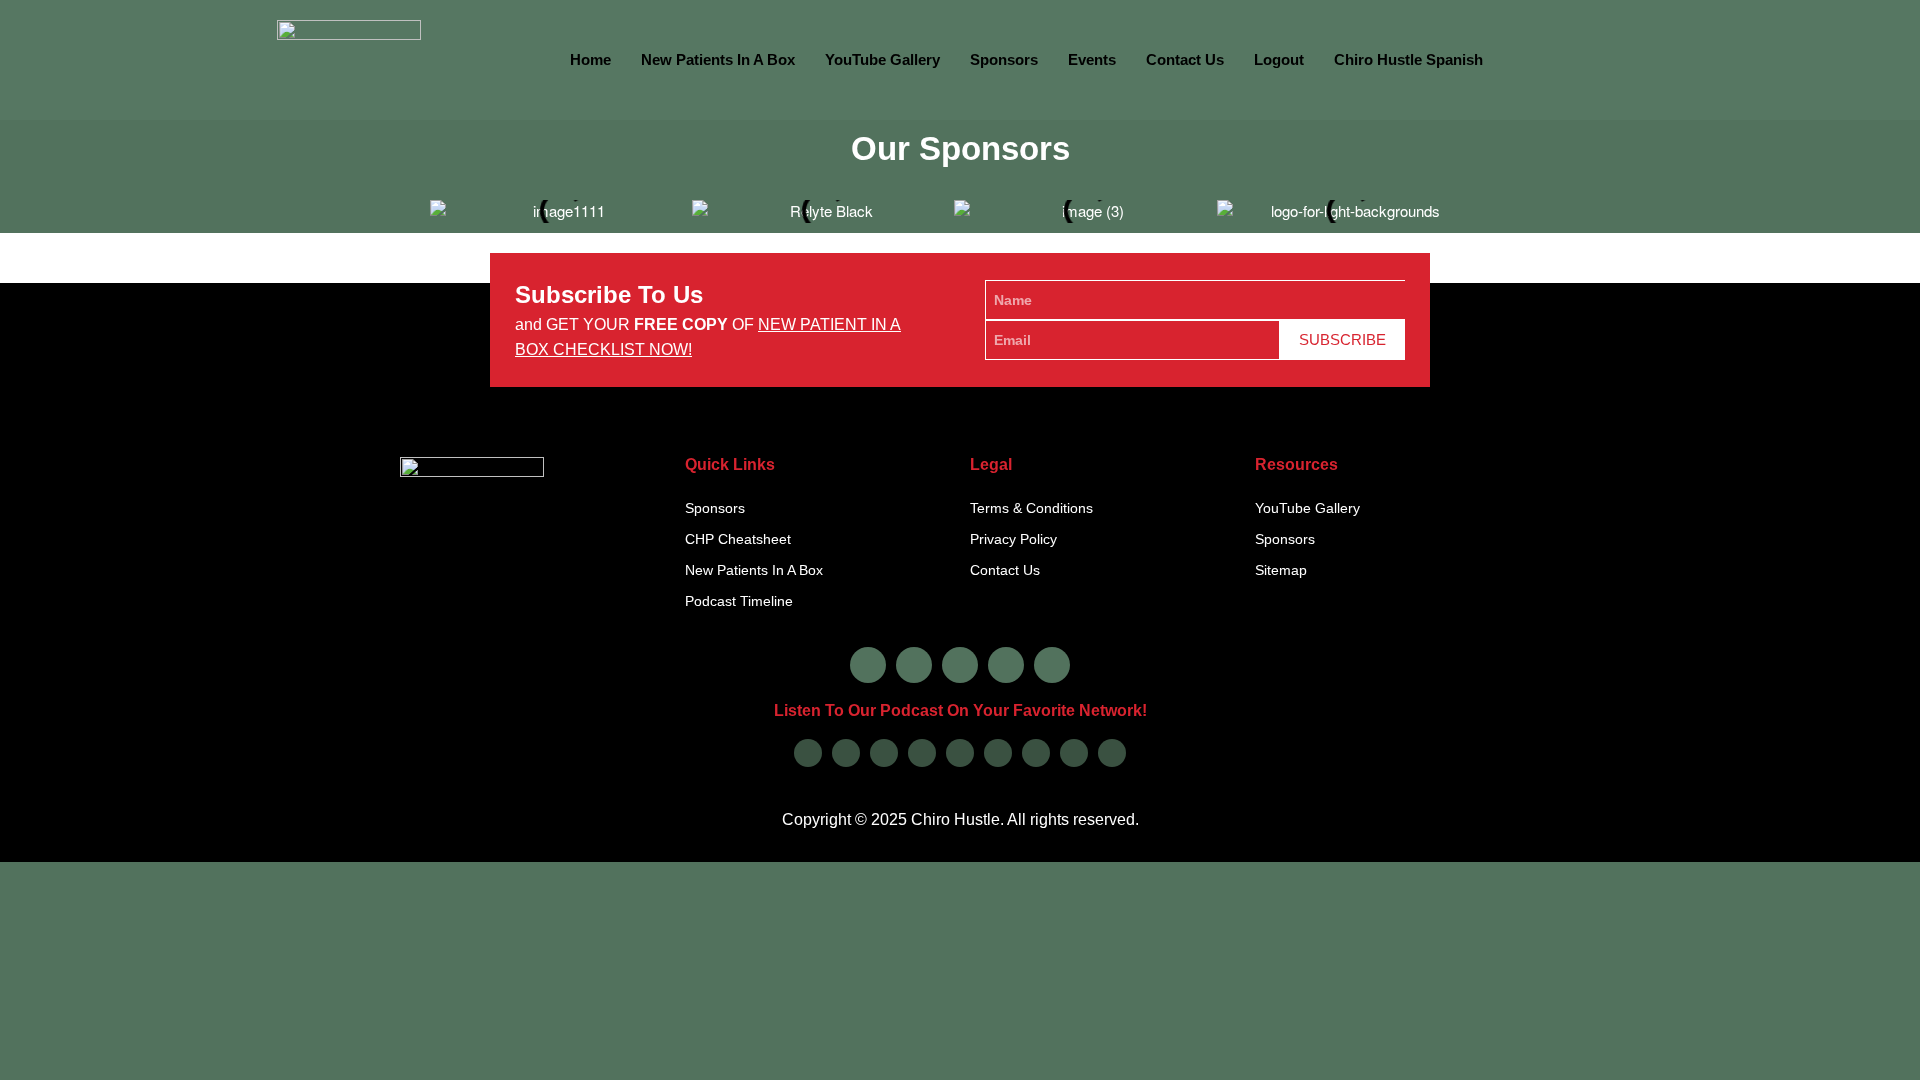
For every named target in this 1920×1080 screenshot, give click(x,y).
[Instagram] (914, 665)
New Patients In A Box (718, 59)
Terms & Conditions (1031, 508)
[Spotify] (884, 753)
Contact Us (1185, 59)
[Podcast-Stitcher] (1036, 753)
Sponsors (1004, 59)
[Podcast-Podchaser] (1074, 753)
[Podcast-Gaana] (1112, 753)
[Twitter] (960, 665)
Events (1092, 59)
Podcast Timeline (739, 601)
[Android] (960, 753)
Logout (1279, 59)
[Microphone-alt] (1052, 665)
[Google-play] (846, 753)
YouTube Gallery (882, 59)
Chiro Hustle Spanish (1408, 59)
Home (590, 59)
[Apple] (808, 753)
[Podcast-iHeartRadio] (998, 753)
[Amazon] (922, 753)
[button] (412, 204)
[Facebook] (868, 665)
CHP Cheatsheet (738, 539)
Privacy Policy (1013, 539)
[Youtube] (1006, 665)
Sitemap (1281, 570)
